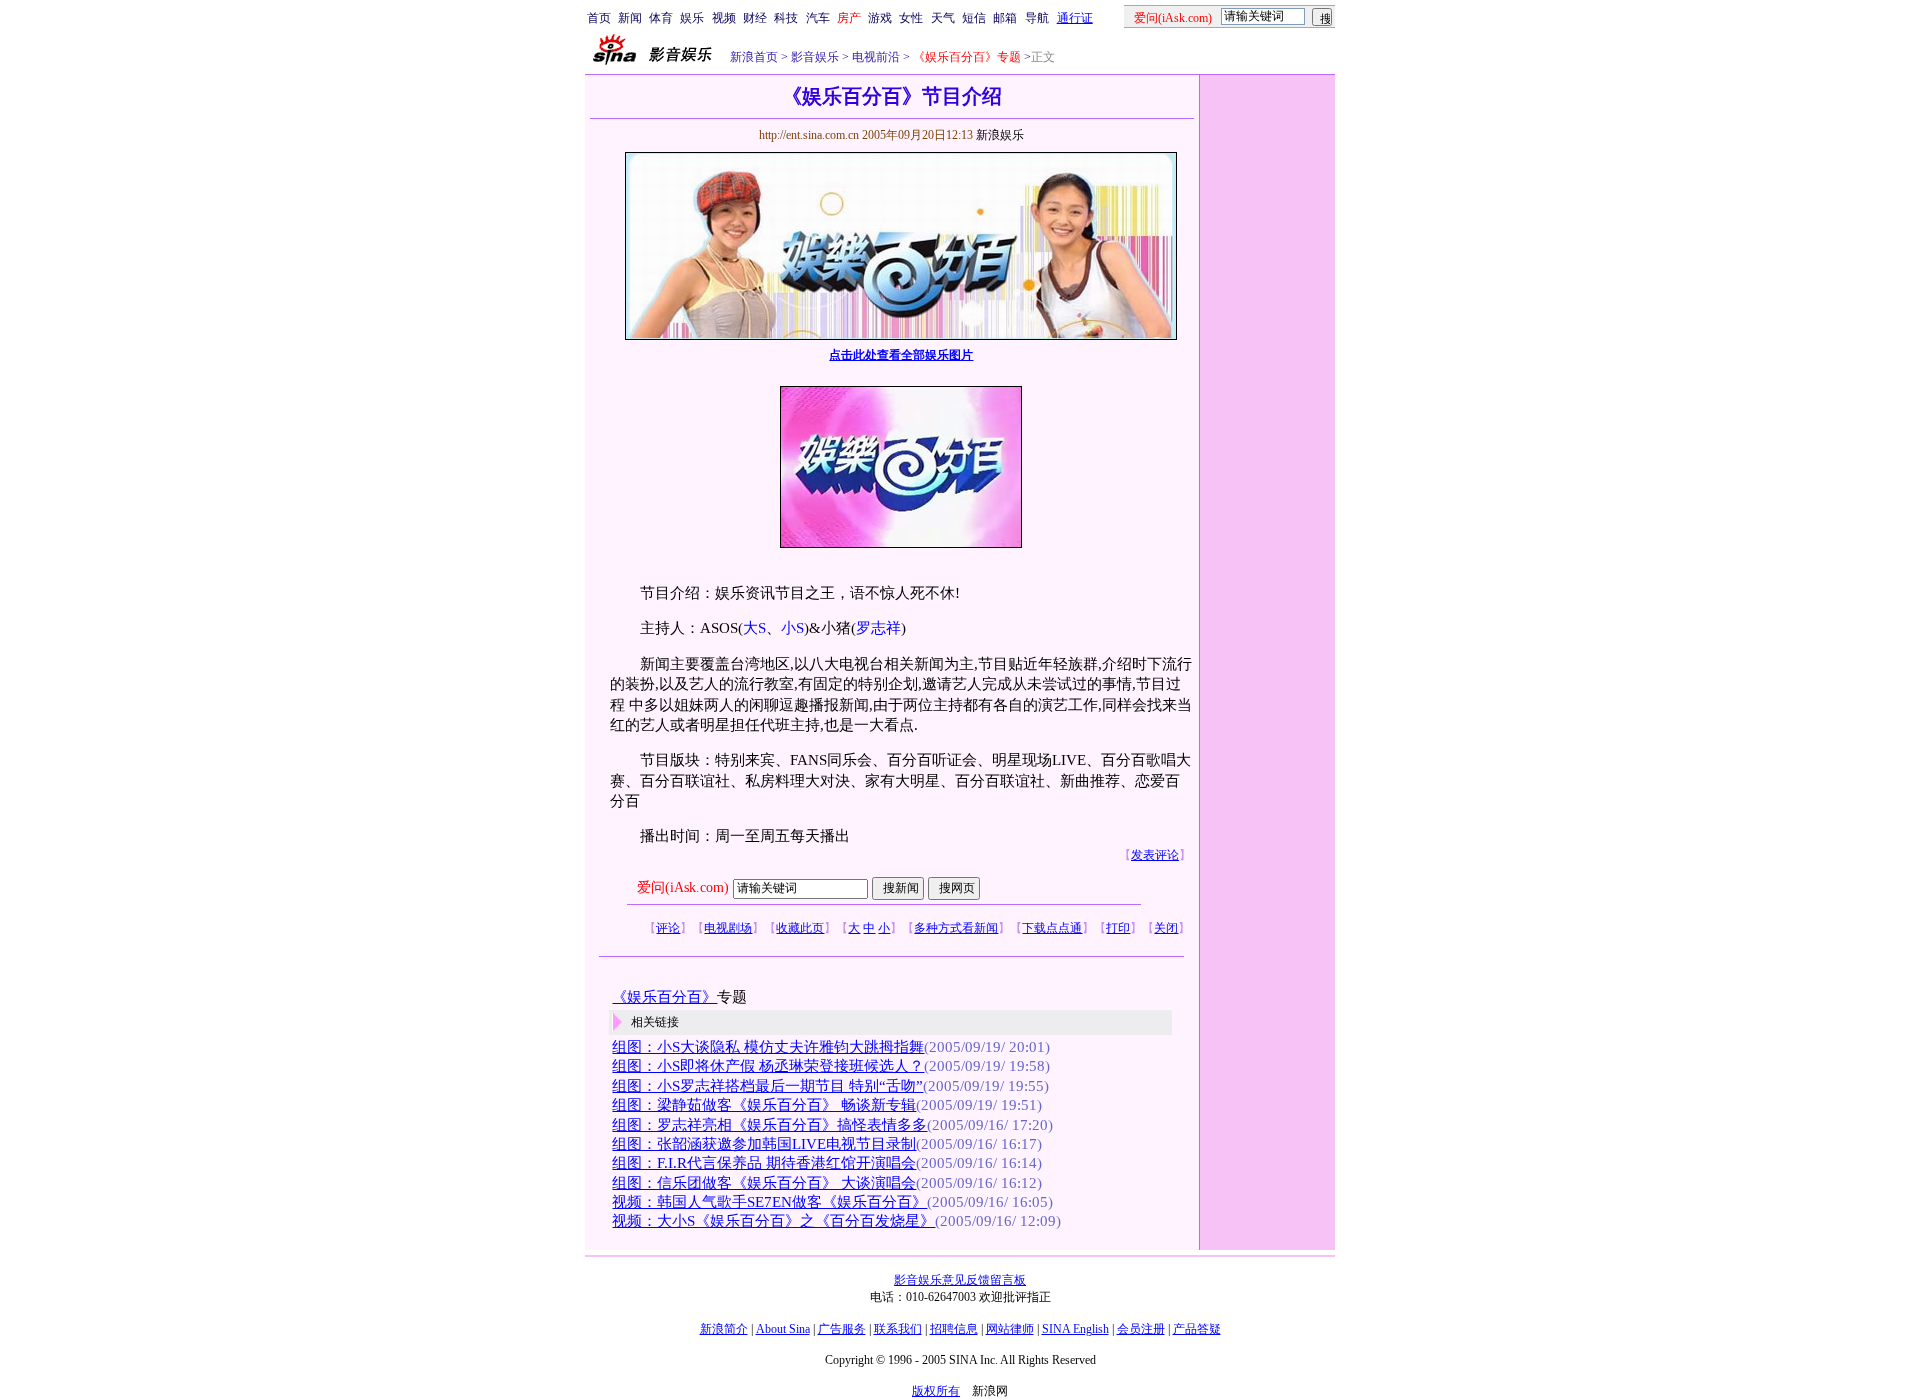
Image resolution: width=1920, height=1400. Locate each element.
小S (792, 628)
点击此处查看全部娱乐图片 (901, 355)
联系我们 (898, 1329)
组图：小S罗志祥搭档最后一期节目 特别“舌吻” (767, 1086)
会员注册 (1141, 1329)
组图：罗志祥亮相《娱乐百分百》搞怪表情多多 (769, 1125)
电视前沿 (874, 57)
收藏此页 (800, 928)
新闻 (630, 18)
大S (754, 628)
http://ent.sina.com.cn (810, 135)
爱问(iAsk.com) (683, 887)
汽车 (818, 18)
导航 (1037, 18)
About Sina (783, 1329)
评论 (668, 928)
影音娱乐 (815, 57)
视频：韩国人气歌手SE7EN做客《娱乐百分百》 (769, 1202)
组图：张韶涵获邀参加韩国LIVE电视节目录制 (764, 1144)
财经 (755, 18)
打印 (1118, 928)
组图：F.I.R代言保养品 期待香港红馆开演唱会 (764, 1163)
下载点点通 (1052, 928)
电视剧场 (728, 928)
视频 (724, 18)
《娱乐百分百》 (664, 997)
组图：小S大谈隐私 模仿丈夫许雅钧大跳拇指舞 (768, 1047)
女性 (911, 18)
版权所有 (936, 1391)
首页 (599, 18)
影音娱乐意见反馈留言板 (960, 1280)
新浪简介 (724, 1329)
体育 (661, 18)
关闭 (1166, 928)
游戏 (880, 18)
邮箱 (1005, 18)
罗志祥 (878, 628)
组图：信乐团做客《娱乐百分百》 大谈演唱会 (764, 1183)
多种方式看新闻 (956, 928)
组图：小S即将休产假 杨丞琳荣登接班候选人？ (768, 1066)
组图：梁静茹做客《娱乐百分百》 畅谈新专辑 (764, 1105)
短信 (974, 18)
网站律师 (1010, 1329)
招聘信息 (954, 1329)
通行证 (1075, 18)
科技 (786, 18)
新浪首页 (754, 57)
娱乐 (692, 18)
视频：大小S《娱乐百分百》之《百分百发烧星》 (773, 1221)
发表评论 (1155, 855)
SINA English (1075, 1329)
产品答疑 (1197, 1329)
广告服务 (842, 1329)
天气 (943, 18)
